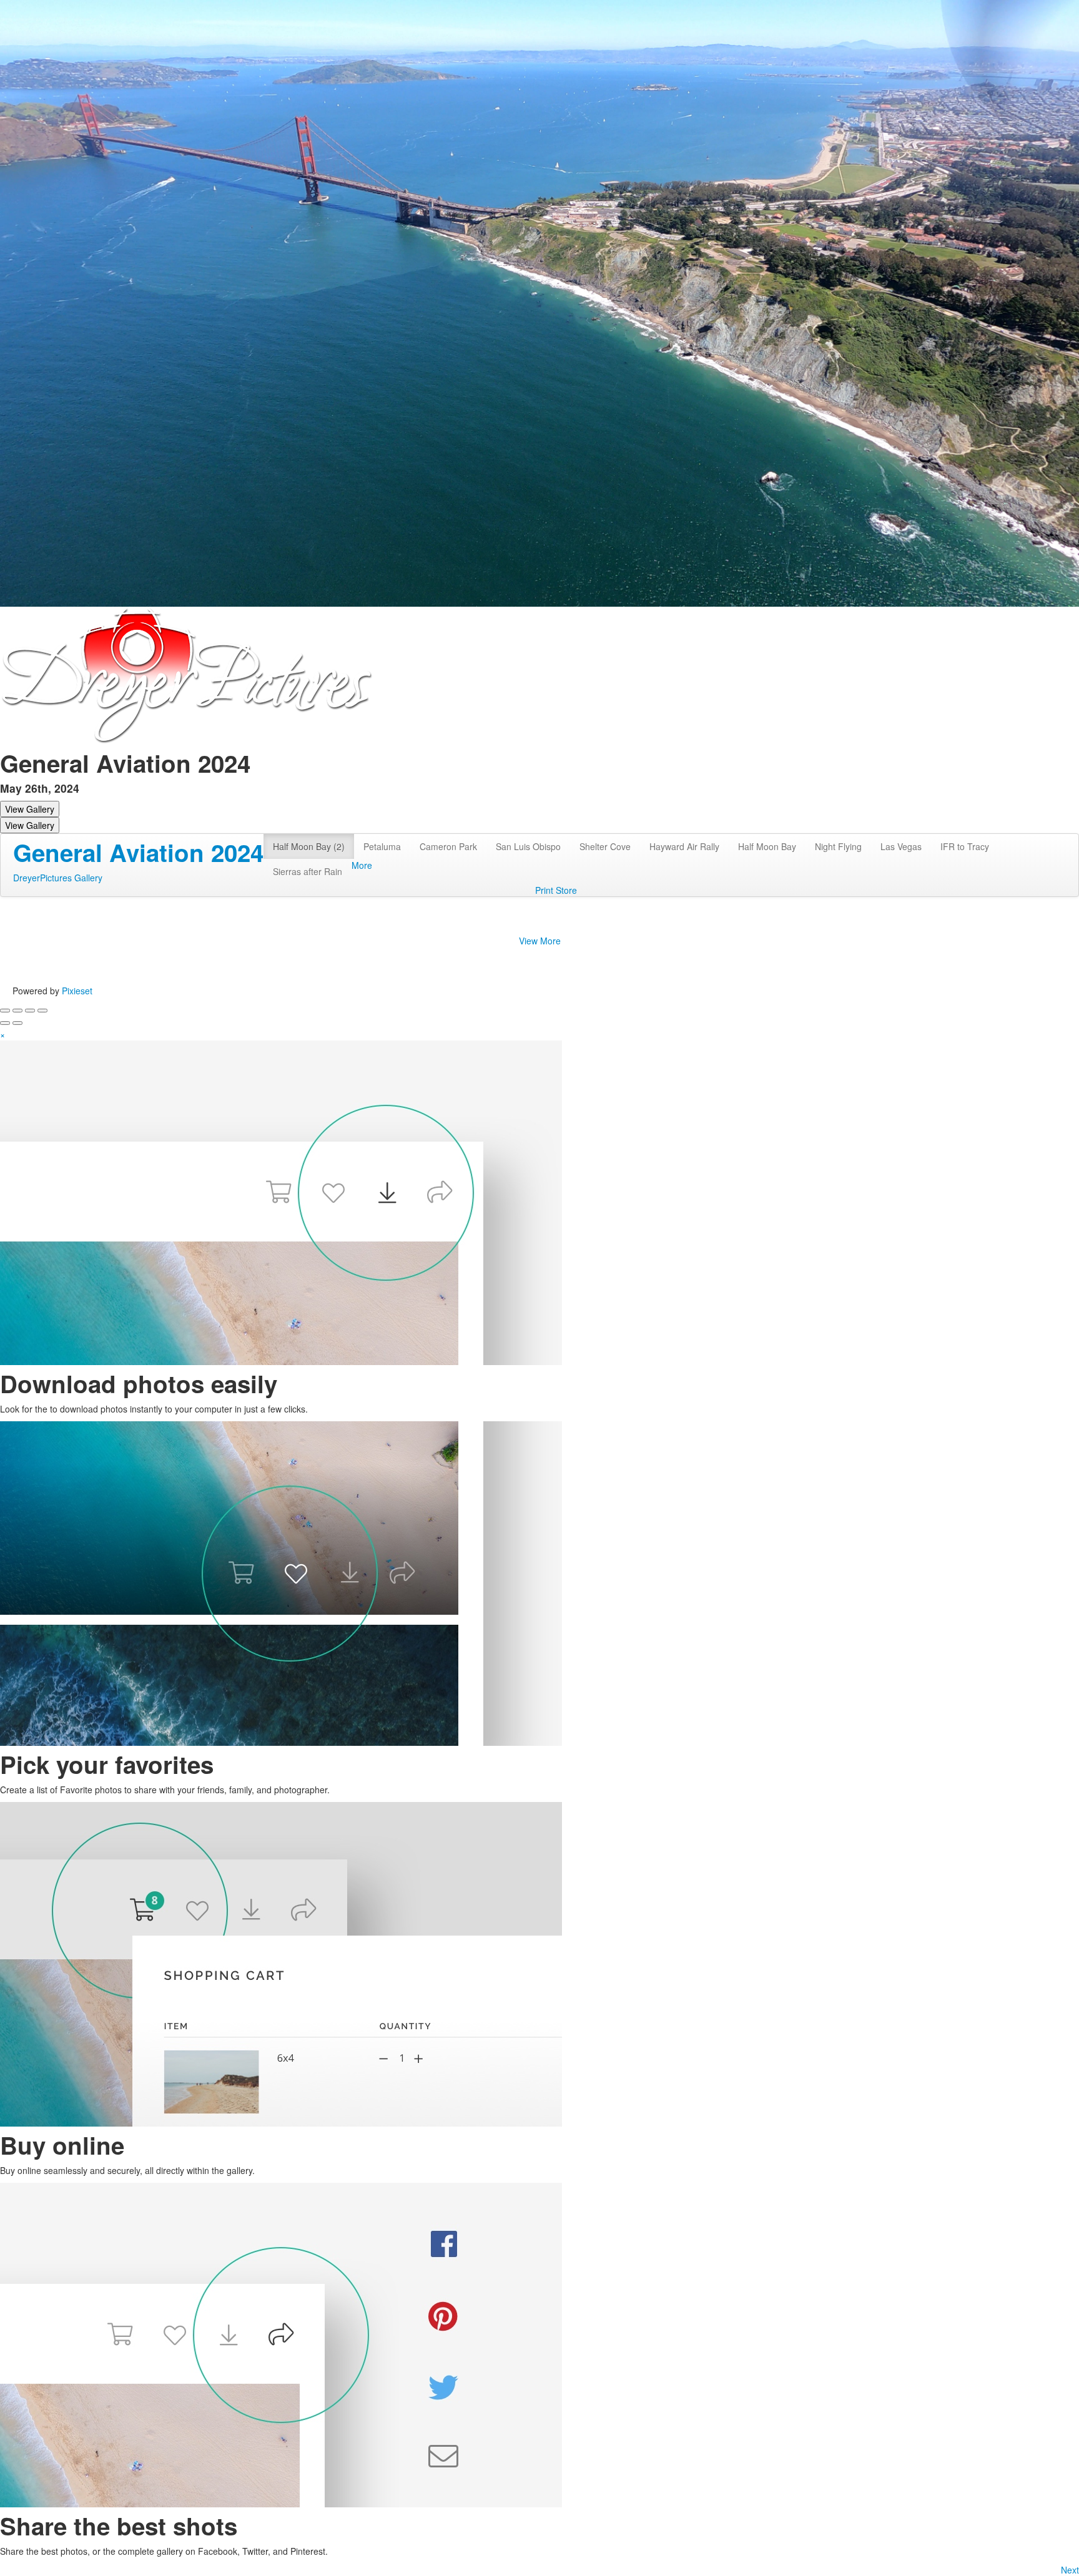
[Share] (17, 1011)
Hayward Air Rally (684, 846)
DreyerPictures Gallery (58, 878)
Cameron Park (448, 846)
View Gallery (30, 809)
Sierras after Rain (308, 871)
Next (1070, 2570)
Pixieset (77, 991)
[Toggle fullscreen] (30, 1011)
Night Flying (838, 846)
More (362, 865)
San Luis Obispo (528, 846)
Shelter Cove (605, 846)
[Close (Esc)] (5, 1011)
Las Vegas (901, 846)
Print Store (556, 890)
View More (540, 941)
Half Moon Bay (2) (309, 846)
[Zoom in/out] (42, 1011)
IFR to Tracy (965, 846)
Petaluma (382, 846)
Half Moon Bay (767, 846)
